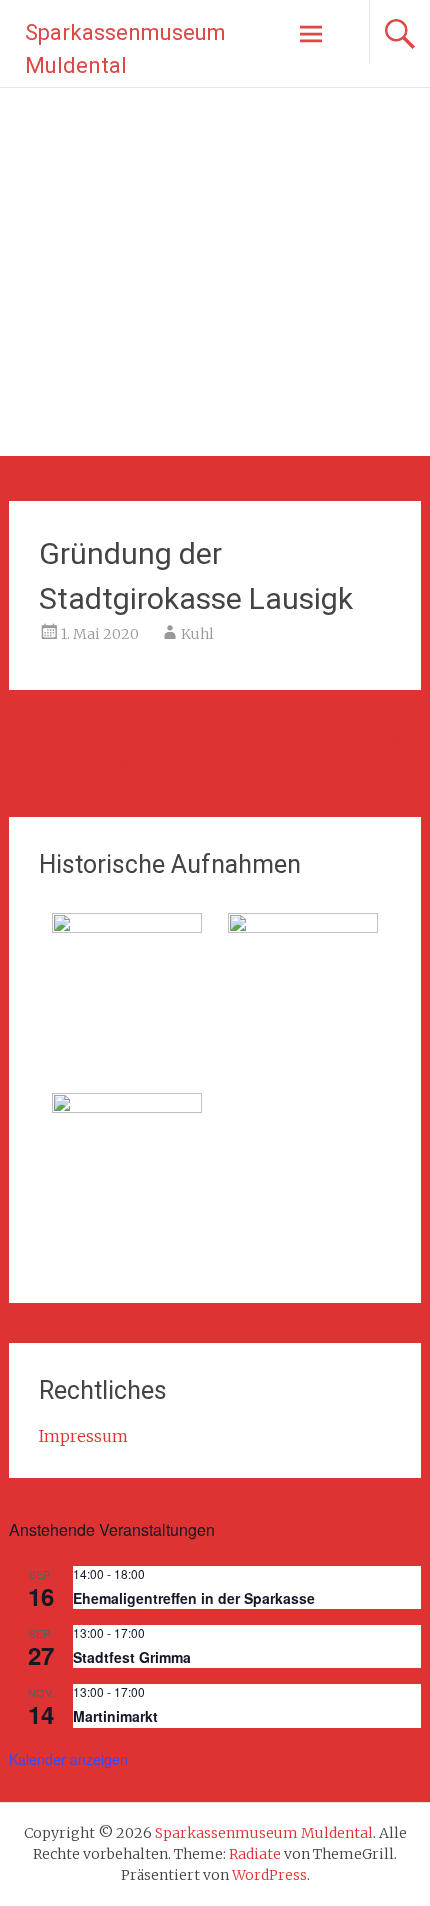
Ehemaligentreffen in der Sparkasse (194, 1598)
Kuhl (197, 634)
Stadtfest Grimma (132, 1657)
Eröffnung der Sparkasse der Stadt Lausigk (84, 766)
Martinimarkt (115, 1716)
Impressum (83, 1436)
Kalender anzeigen (68, 1759)
